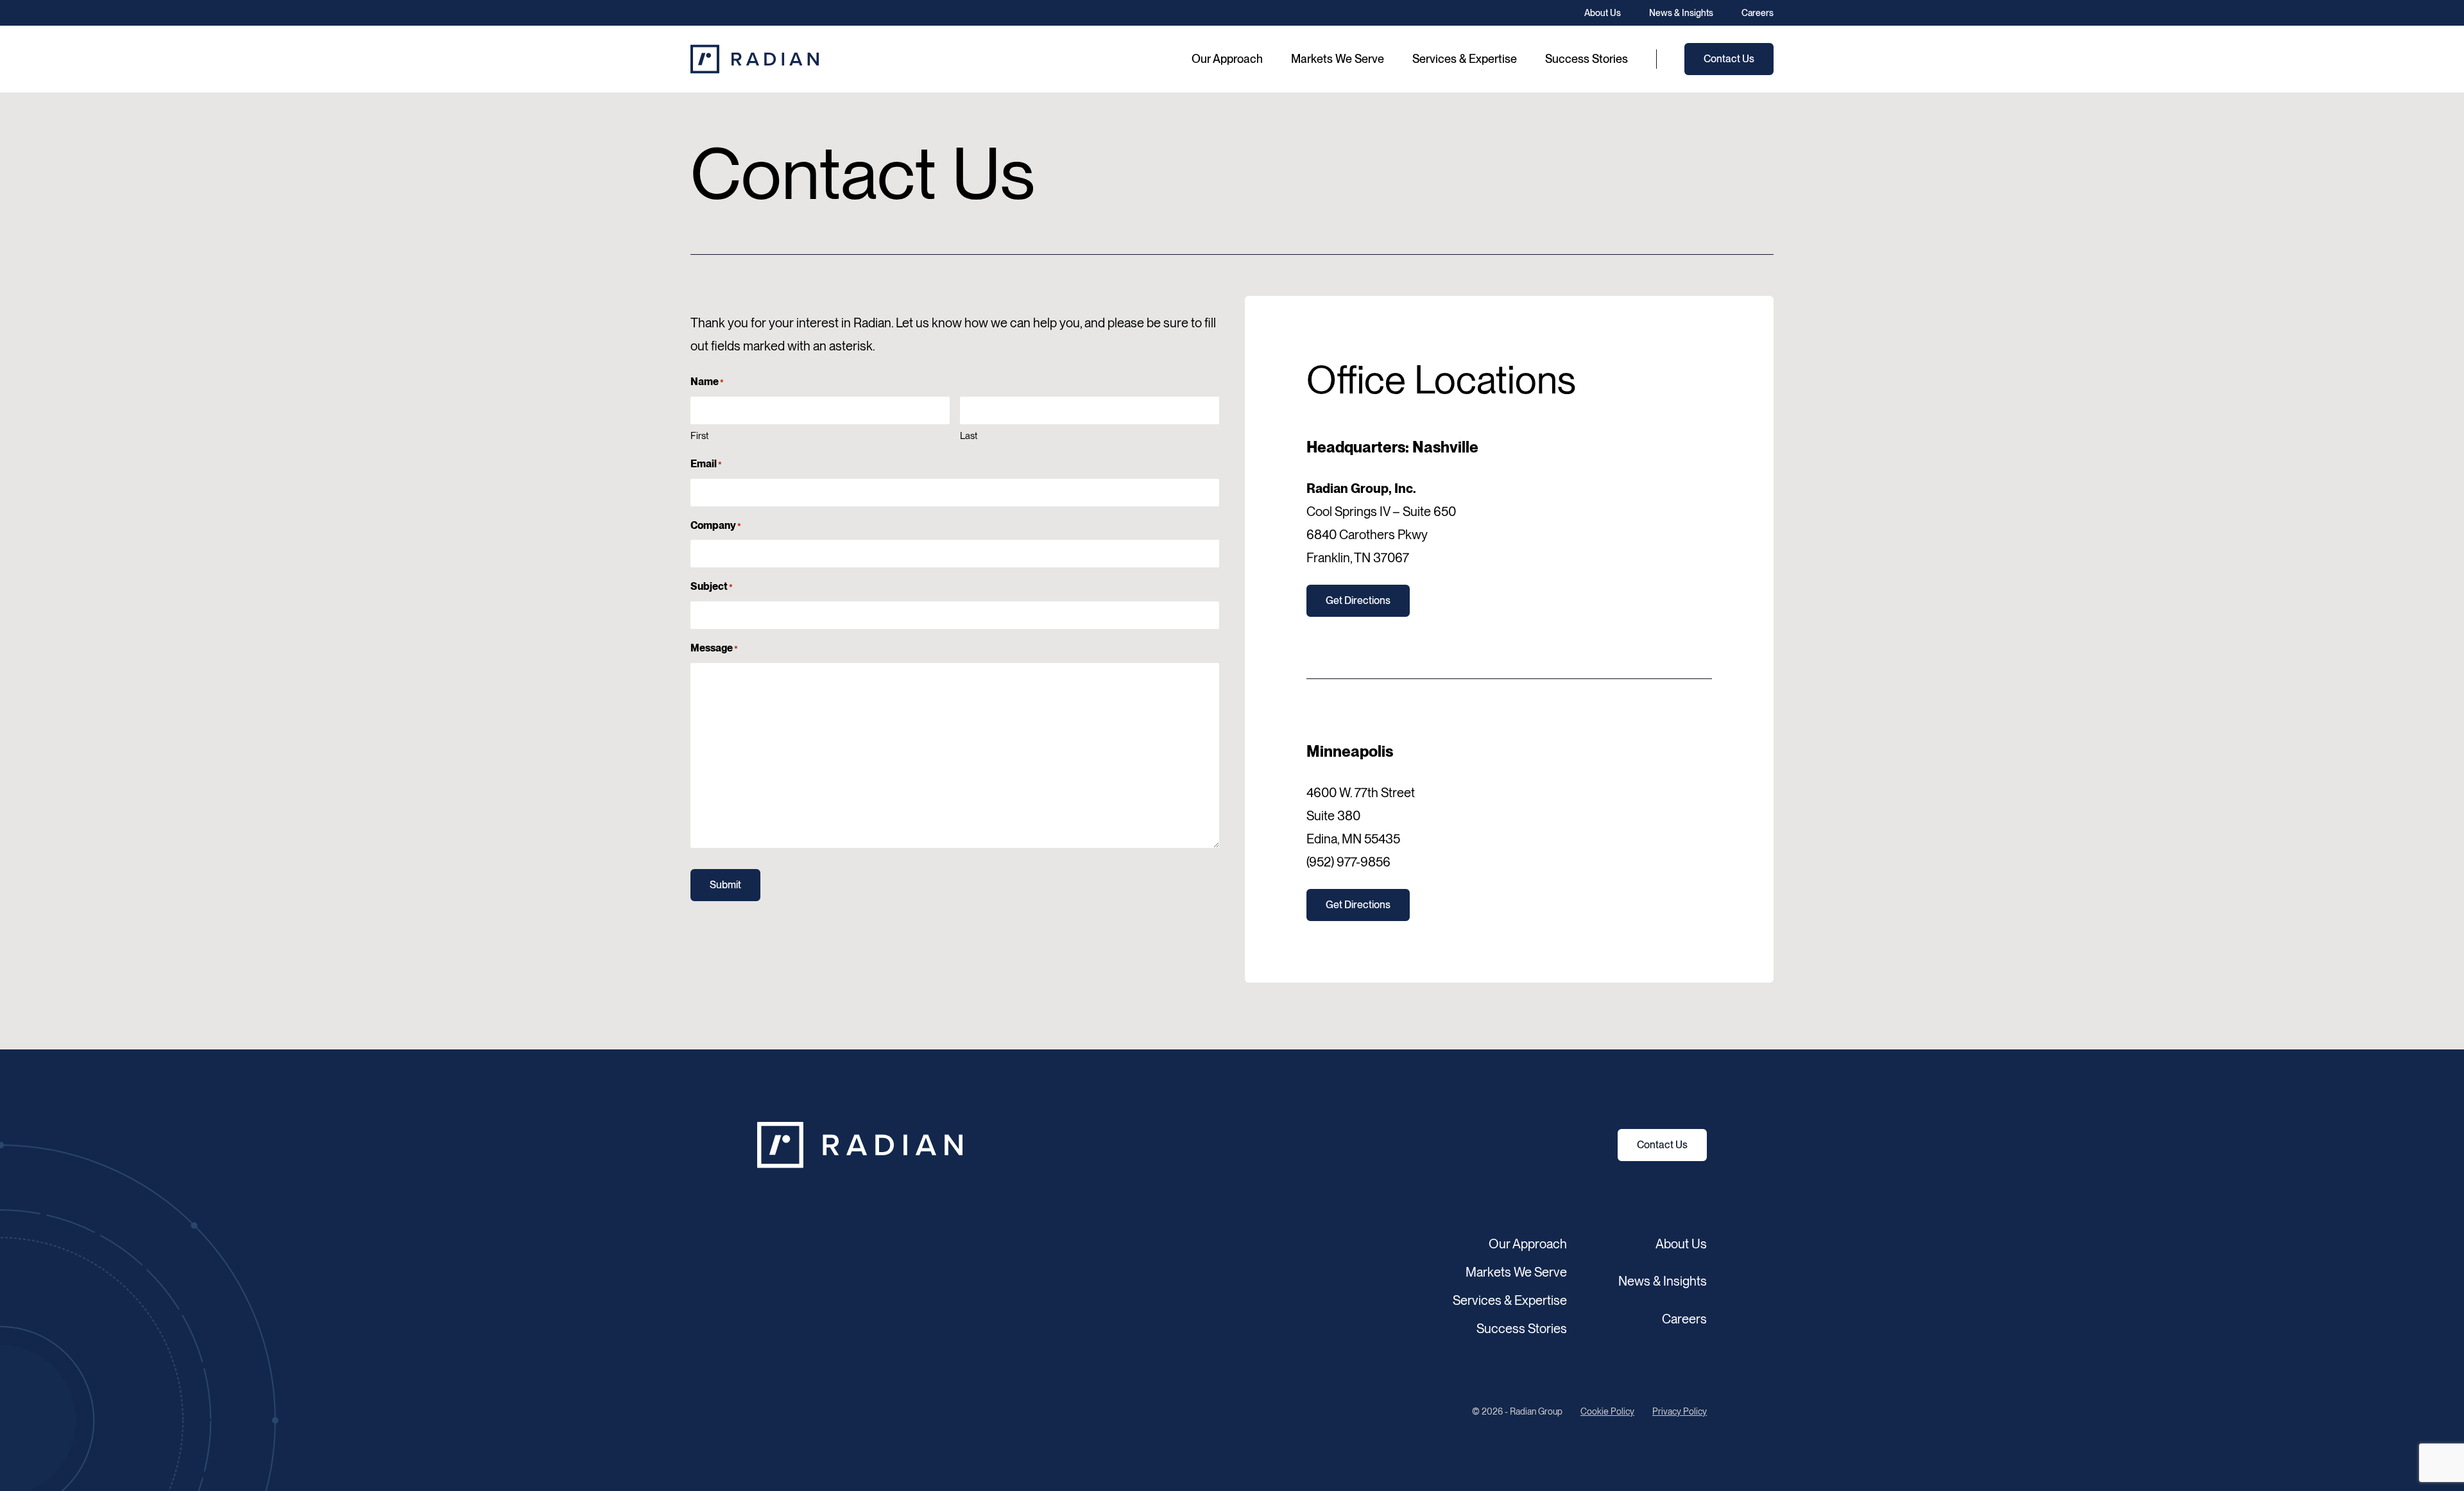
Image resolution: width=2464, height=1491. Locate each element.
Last (969, 436)
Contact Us (1662, 1145)
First (699, 436)
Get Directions (1358, 600)
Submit (725, 885)
